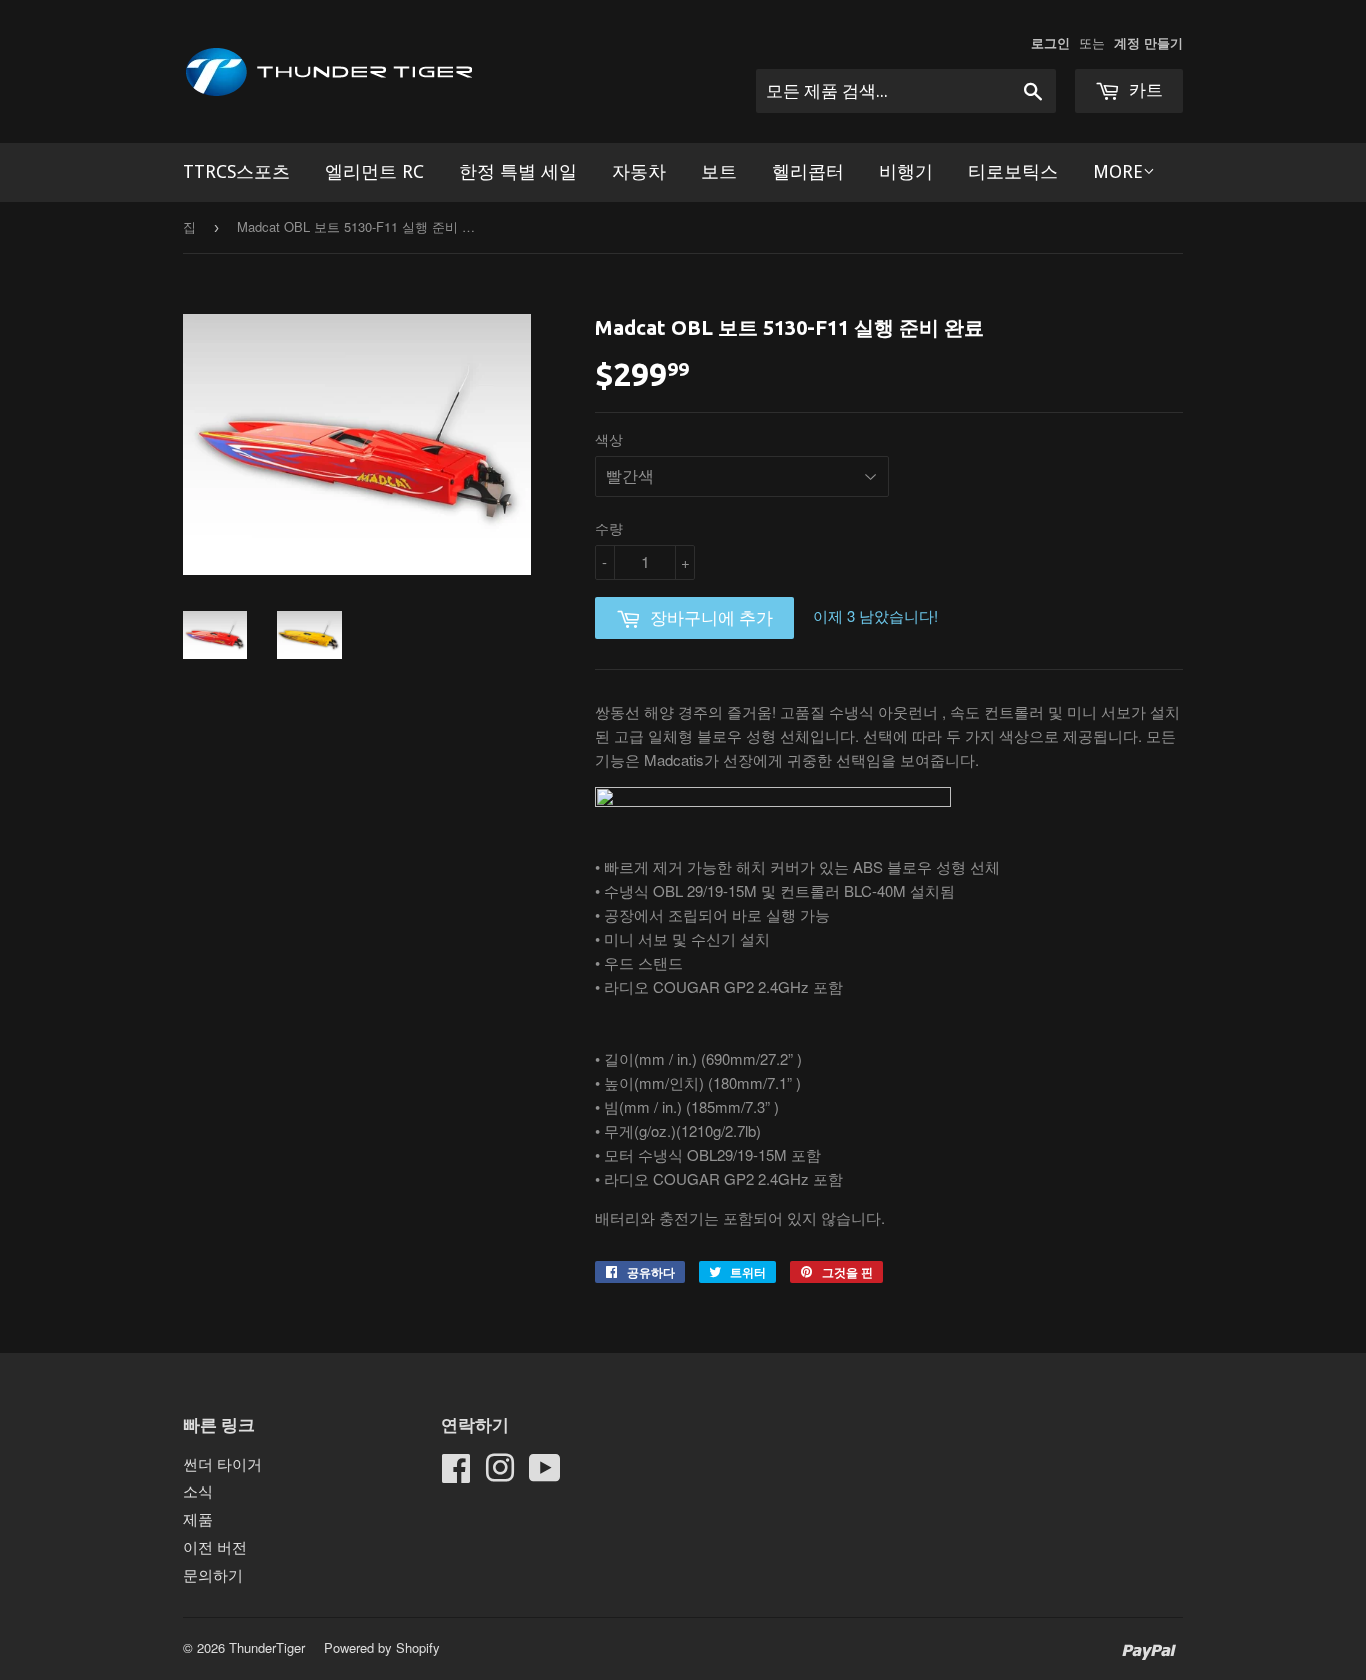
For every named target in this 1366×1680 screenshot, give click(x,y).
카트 (1144, 90)
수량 (609, 528)
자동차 (639, 171)
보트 (719, 171)
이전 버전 (215, 1546)
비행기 (906, 171)
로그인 (1050, 43)
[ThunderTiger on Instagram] (500, 1473)
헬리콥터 (808, 171)
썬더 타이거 (222, 1463)
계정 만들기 (1148, 43)
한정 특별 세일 (518, 171)
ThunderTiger (267, 1647)
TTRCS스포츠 (236, 171)
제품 (198, 1518)
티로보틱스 (1013, 171)
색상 (609, 439)
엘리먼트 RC (374, 171)
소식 (198, 1490)
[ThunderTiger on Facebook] (456, 1473)
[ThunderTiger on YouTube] (545, 1473)
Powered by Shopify (382, 1647)
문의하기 (213, 1574)
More (1118, 171)
